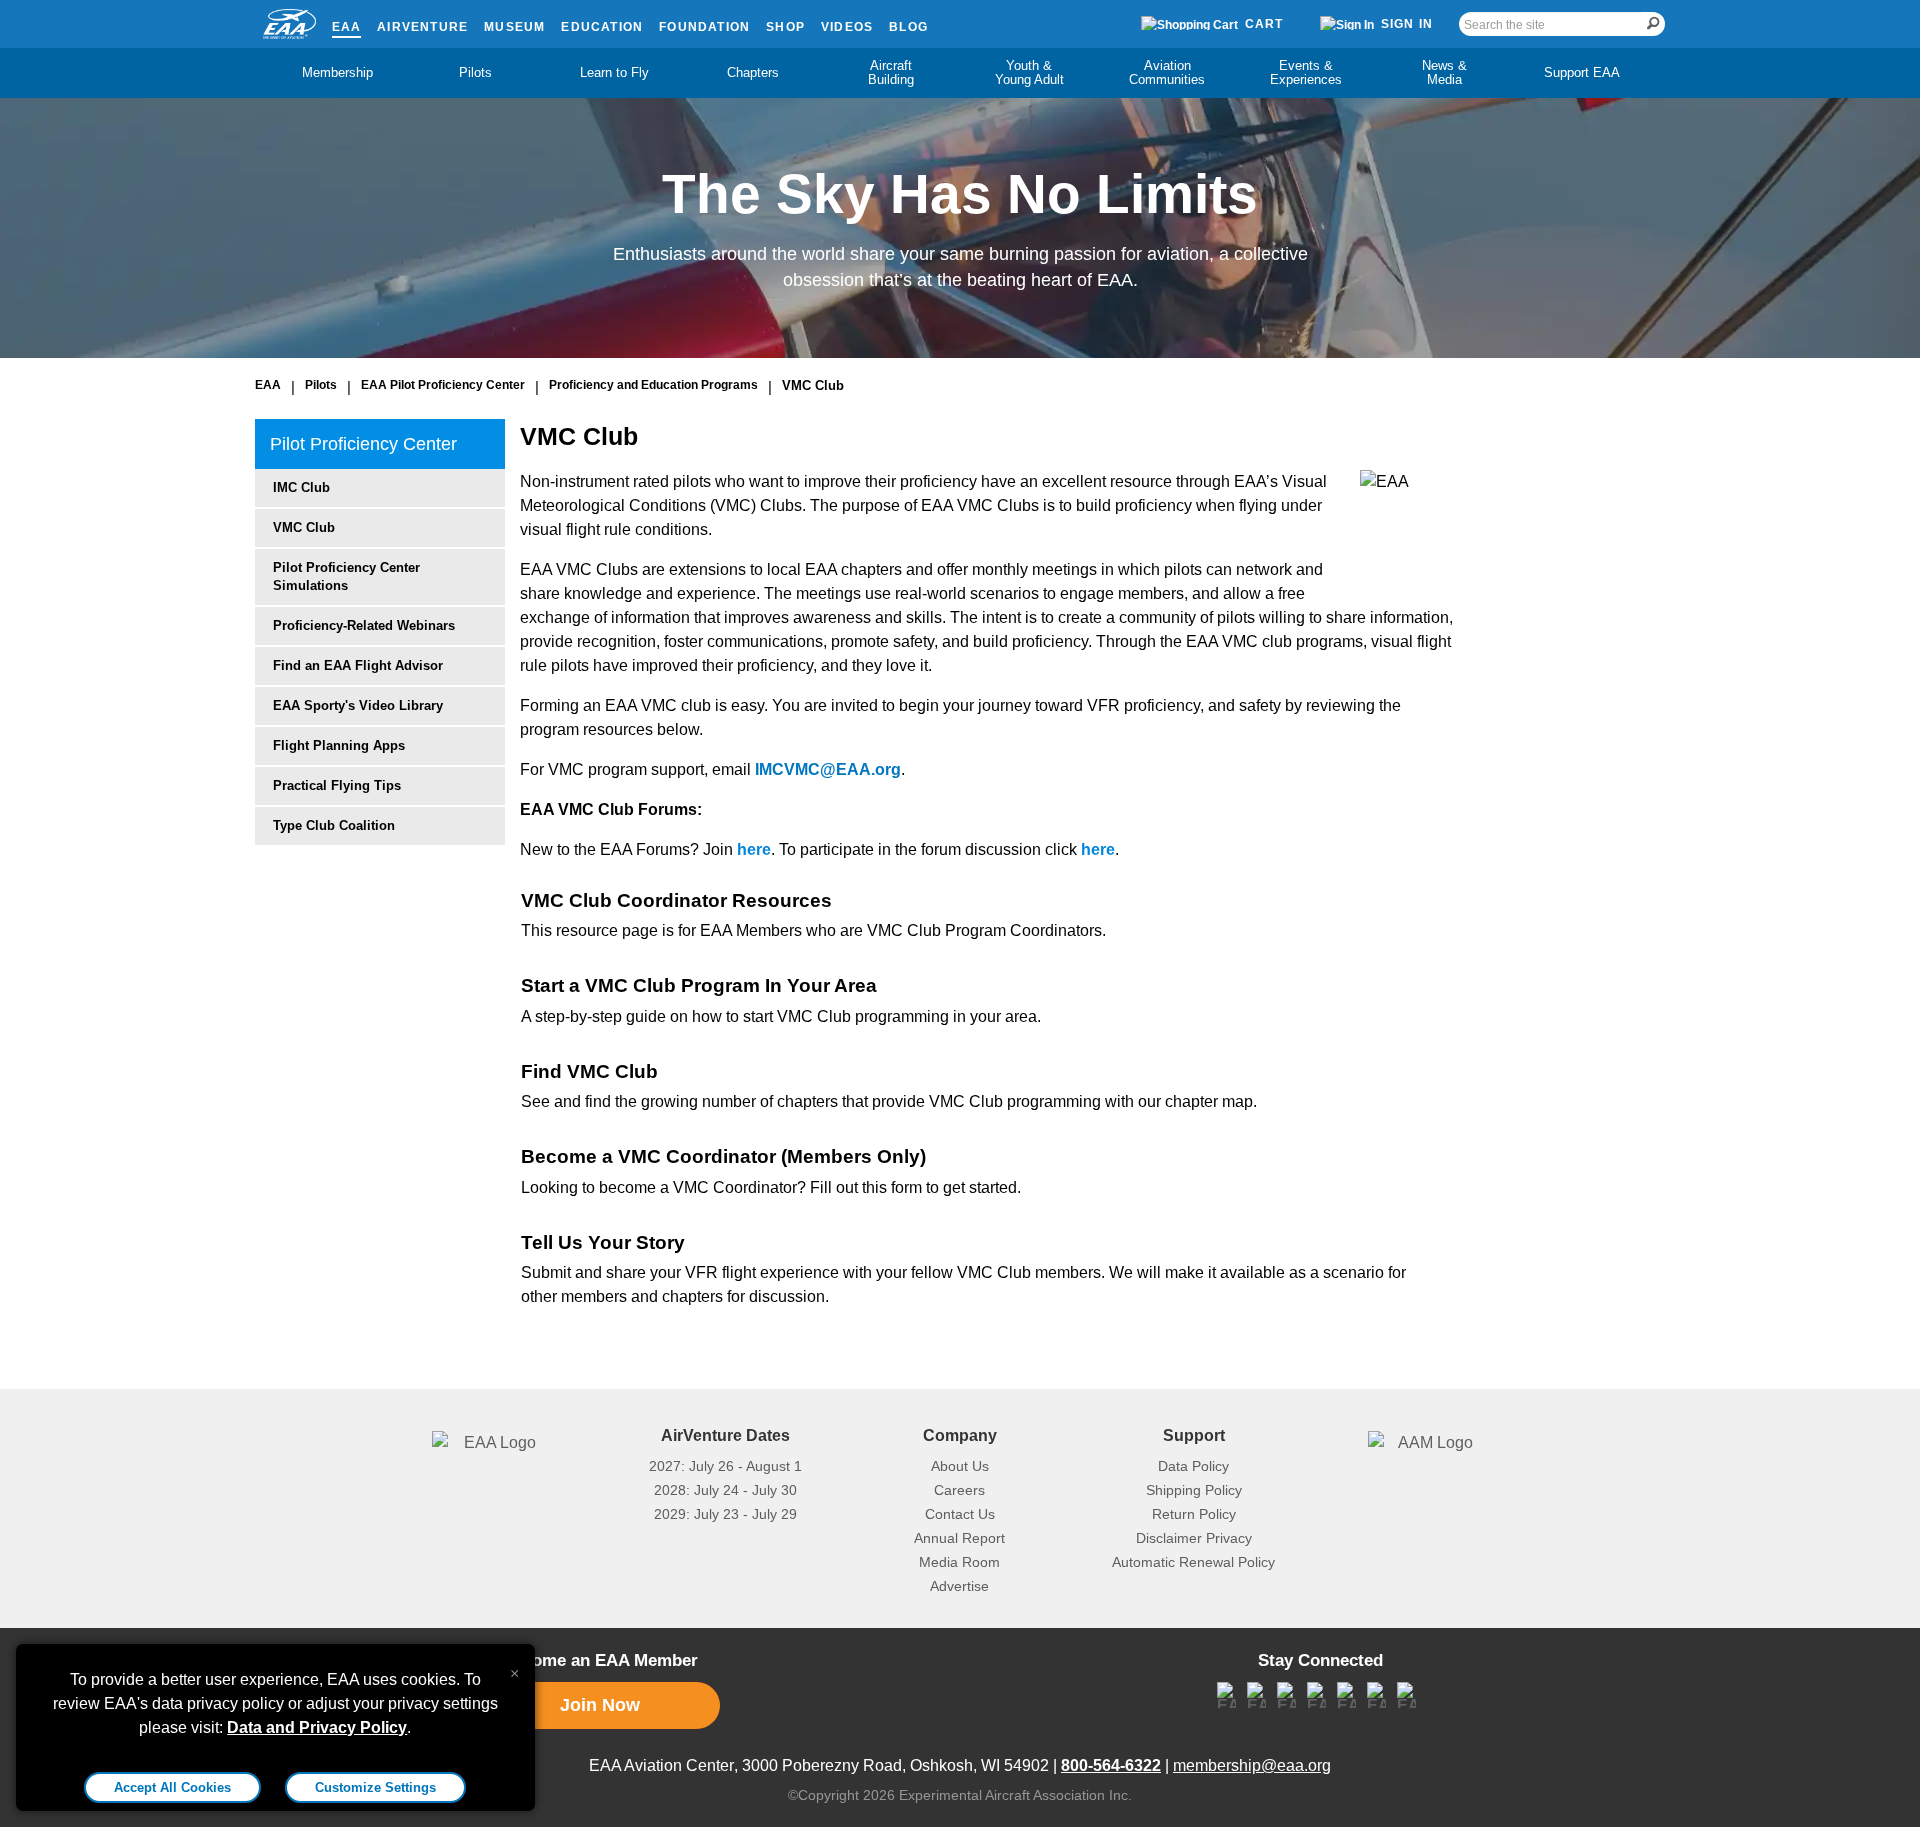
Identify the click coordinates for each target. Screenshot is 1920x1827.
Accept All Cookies (172, 1787)
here (754, 849)
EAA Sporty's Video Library (358, 705)
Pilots (475, 72)
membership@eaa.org (1252, 1765)
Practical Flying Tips (337, 785)
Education (602, 27)
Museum (514, 27)
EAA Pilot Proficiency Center (443, 385)
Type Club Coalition (334, 825)
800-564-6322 (1111, 1765)
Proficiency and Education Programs (653, 385)
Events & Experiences (1306, 72)
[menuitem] (338, 73)
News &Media (1444, 72)
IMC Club (301, 487)
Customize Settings (375, 1787)
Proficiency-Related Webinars (364, 625)
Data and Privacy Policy (317, 1727)
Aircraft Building (891, 72)
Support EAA (1582, 72)
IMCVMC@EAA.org (828, 769)
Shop (785, 27)
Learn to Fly (614, 72)
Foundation (704, 27)
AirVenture (422, 27)
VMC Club (813, 385)
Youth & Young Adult (1029, 72)
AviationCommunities (1167, 72)
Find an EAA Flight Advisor (358, 665)
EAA (347, 27)
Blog (908, 27)
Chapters (753, 72)
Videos (847, 27)
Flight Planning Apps (339, 745)
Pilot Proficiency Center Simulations (346, 576)
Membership (337, 72)
